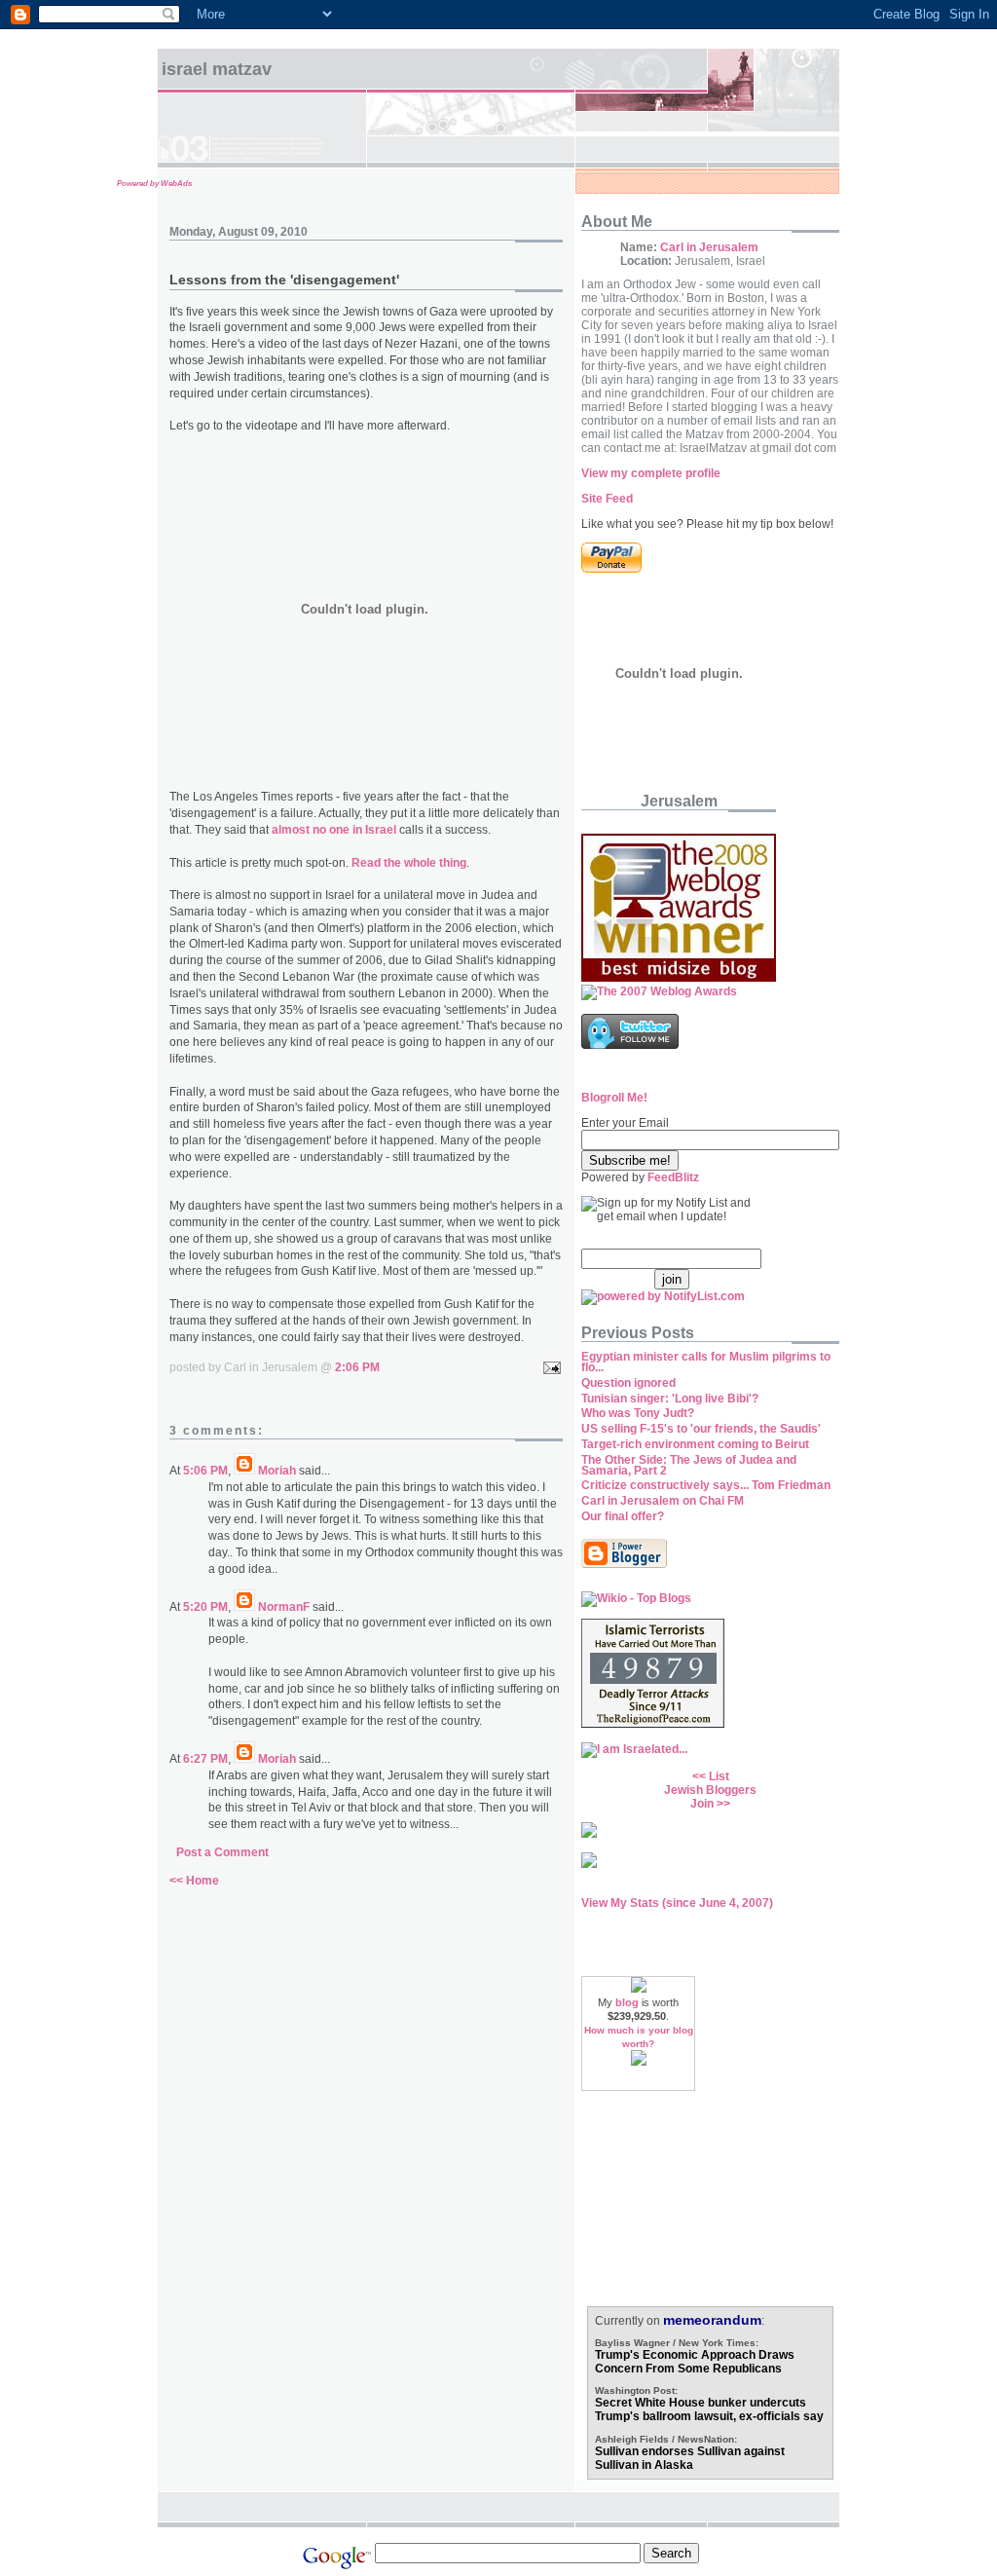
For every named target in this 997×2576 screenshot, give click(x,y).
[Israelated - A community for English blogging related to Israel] (634, 1749)
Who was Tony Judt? (638, 1413)
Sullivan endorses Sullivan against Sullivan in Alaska (690, 2458)
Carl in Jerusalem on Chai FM (663, 1501)
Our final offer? (623, 1516)
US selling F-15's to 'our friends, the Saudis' (701, 1429)
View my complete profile (651, 473)
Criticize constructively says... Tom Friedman (706, 1485)
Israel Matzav (217, 69)
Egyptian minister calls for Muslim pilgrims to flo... (706, 1362)
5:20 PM (205, 1607)
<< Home (194, 1881)
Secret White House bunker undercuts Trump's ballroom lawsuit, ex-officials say (709, 2409)
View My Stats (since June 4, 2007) (677, 1903)
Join (702, 1804)
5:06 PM (205, 1471)
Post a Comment (222, 1852)
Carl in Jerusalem (709, 247)
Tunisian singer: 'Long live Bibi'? (670, 1399)
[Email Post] (549, 1367)
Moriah (277, 1471)
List (719, 1776)
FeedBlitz (673, 1177)
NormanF (284, 1607)
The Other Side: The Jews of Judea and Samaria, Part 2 (689, 1465)
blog (627, 2002)
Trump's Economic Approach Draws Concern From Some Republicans (695, 2362)
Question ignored (628, 1383)
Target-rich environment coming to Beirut (695, 1444)
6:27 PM (205, 1759)
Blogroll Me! (614, 1098)
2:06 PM (357, 1367)
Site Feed (607, 499)
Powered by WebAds (154, 184)
